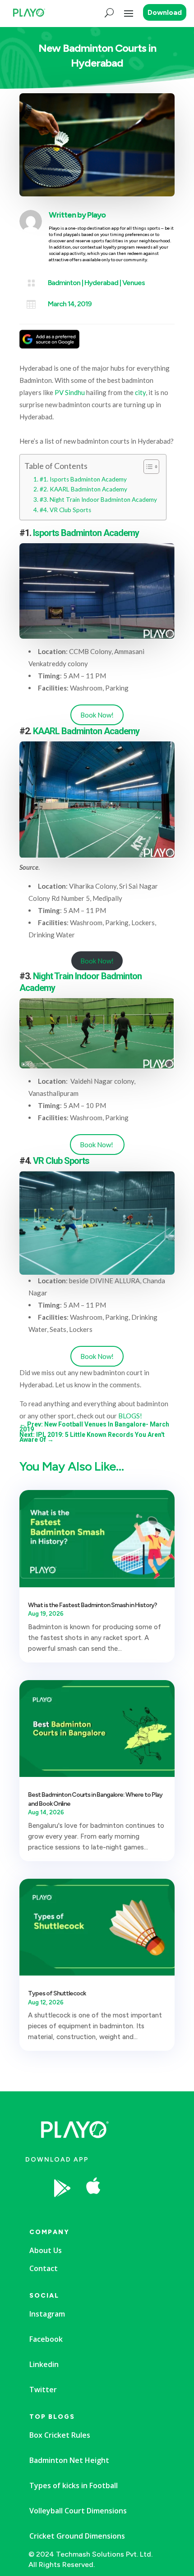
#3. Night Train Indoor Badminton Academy (98, 500)
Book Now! (97, 715)
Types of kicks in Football (74, 2485)
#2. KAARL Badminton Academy (83, 489)
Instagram (47, 2314)
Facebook (46, 2339)
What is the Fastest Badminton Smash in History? (92, 1605)
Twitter (43, 2390)
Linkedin (44, 2364)
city (140, 392)
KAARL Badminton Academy (86, 731)
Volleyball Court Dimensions (78, 2511)
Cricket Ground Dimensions (77, 2536)
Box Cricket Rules (60, 2435)
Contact (44, 2268)
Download (165, 12)
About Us (46, 2250)
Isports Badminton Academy (86, 533)
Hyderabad (101, 283)
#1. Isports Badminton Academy (83, 479)
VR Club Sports (61, 1161)
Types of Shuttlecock (57, 1993)
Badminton (64, 283)
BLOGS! (130, 1416)
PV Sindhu (70, 392)
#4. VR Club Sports (65, 510)
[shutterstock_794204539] (126, 2211)
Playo (96, 215)
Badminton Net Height (69, 2460)
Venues (134, 283)
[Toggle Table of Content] (147, 467)
